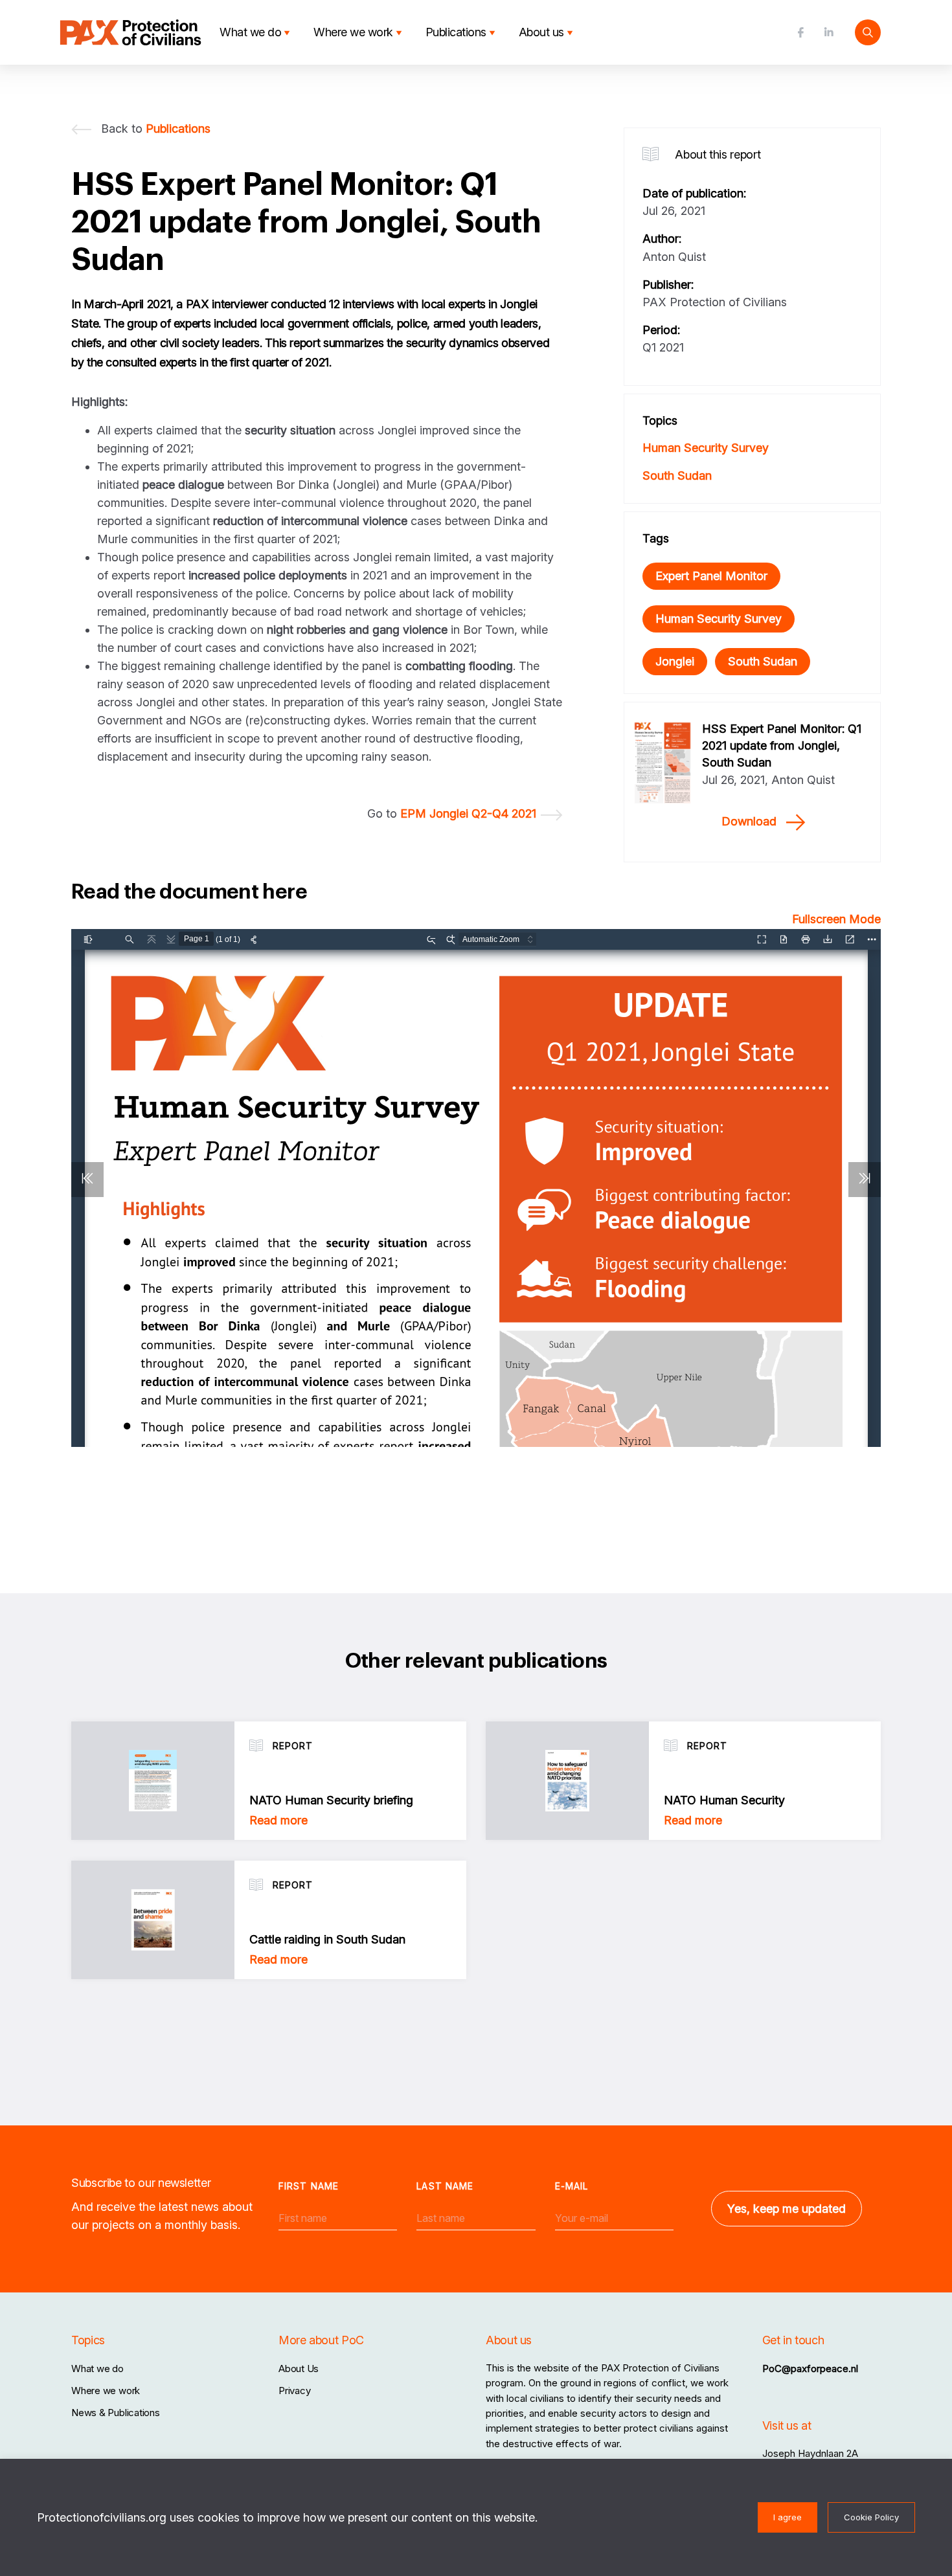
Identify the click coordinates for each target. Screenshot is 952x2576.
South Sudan (677, 476)
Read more (278, 1820)
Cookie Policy (871, 2517)
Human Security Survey (706, 448)
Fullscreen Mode (836, 919)
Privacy (294, 2391)
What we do (250, 32)
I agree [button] (788, 2517)
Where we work (353, 32)
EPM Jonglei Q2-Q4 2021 (468, 813)
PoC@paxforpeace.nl (810, 2369)
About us (541, 32)
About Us (299, 2369)
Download (749, 821)
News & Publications (116, 2413)
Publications (456, 32)
